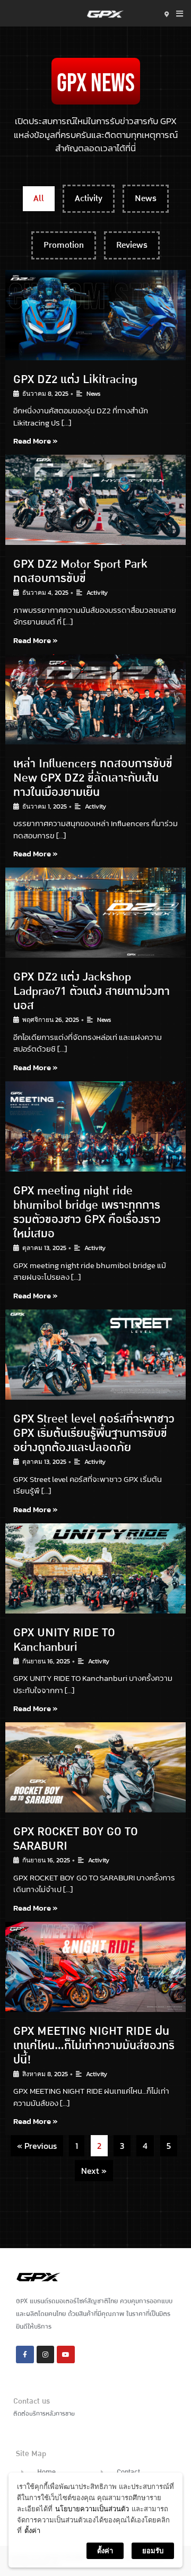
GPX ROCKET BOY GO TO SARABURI (76, 1839)
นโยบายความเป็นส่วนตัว (92, 2509)
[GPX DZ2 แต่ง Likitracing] (95, 315)
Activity (89, 198)
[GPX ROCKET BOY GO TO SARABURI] (95, 1767)
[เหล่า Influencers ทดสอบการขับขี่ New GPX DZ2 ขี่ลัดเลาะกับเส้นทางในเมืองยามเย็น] (95, 699)
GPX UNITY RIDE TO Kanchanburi (64, 1640)
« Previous (37, 2146)
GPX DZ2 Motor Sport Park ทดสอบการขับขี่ (80, 571)
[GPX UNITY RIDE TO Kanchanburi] (95, 1568)
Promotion (64, 245)
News (146, 198)
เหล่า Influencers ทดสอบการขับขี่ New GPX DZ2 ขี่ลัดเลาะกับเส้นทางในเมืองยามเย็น (93, 778)
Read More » (36, 441)
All (39, 198)
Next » (94, 2171)
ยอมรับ (153, 2551)
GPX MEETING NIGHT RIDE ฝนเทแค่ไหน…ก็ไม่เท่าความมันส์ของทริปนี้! (94, 2045)
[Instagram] (46, 2355)
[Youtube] (66, 2355)
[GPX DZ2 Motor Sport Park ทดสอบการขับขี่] (95, 500)
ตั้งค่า (32, 2530)
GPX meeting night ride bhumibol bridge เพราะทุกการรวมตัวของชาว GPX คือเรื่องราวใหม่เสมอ (87, 1212)
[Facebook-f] (25, 2355)
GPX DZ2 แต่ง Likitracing (75, 379)
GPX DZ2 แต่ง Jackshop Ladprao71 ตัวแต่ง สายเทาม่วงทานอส (92, 991)
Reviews (132, 245)
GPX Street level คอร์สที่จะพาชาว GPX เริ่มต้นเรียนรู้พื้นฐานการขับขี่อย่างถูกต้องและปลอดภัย (94, 1433)
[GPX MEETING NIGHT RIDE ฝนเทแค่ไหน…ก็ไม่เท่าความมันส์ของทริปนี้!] (95, 1967)
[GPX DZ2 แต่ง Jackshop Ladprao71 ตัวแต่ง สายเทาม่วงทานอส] (95, 913)
